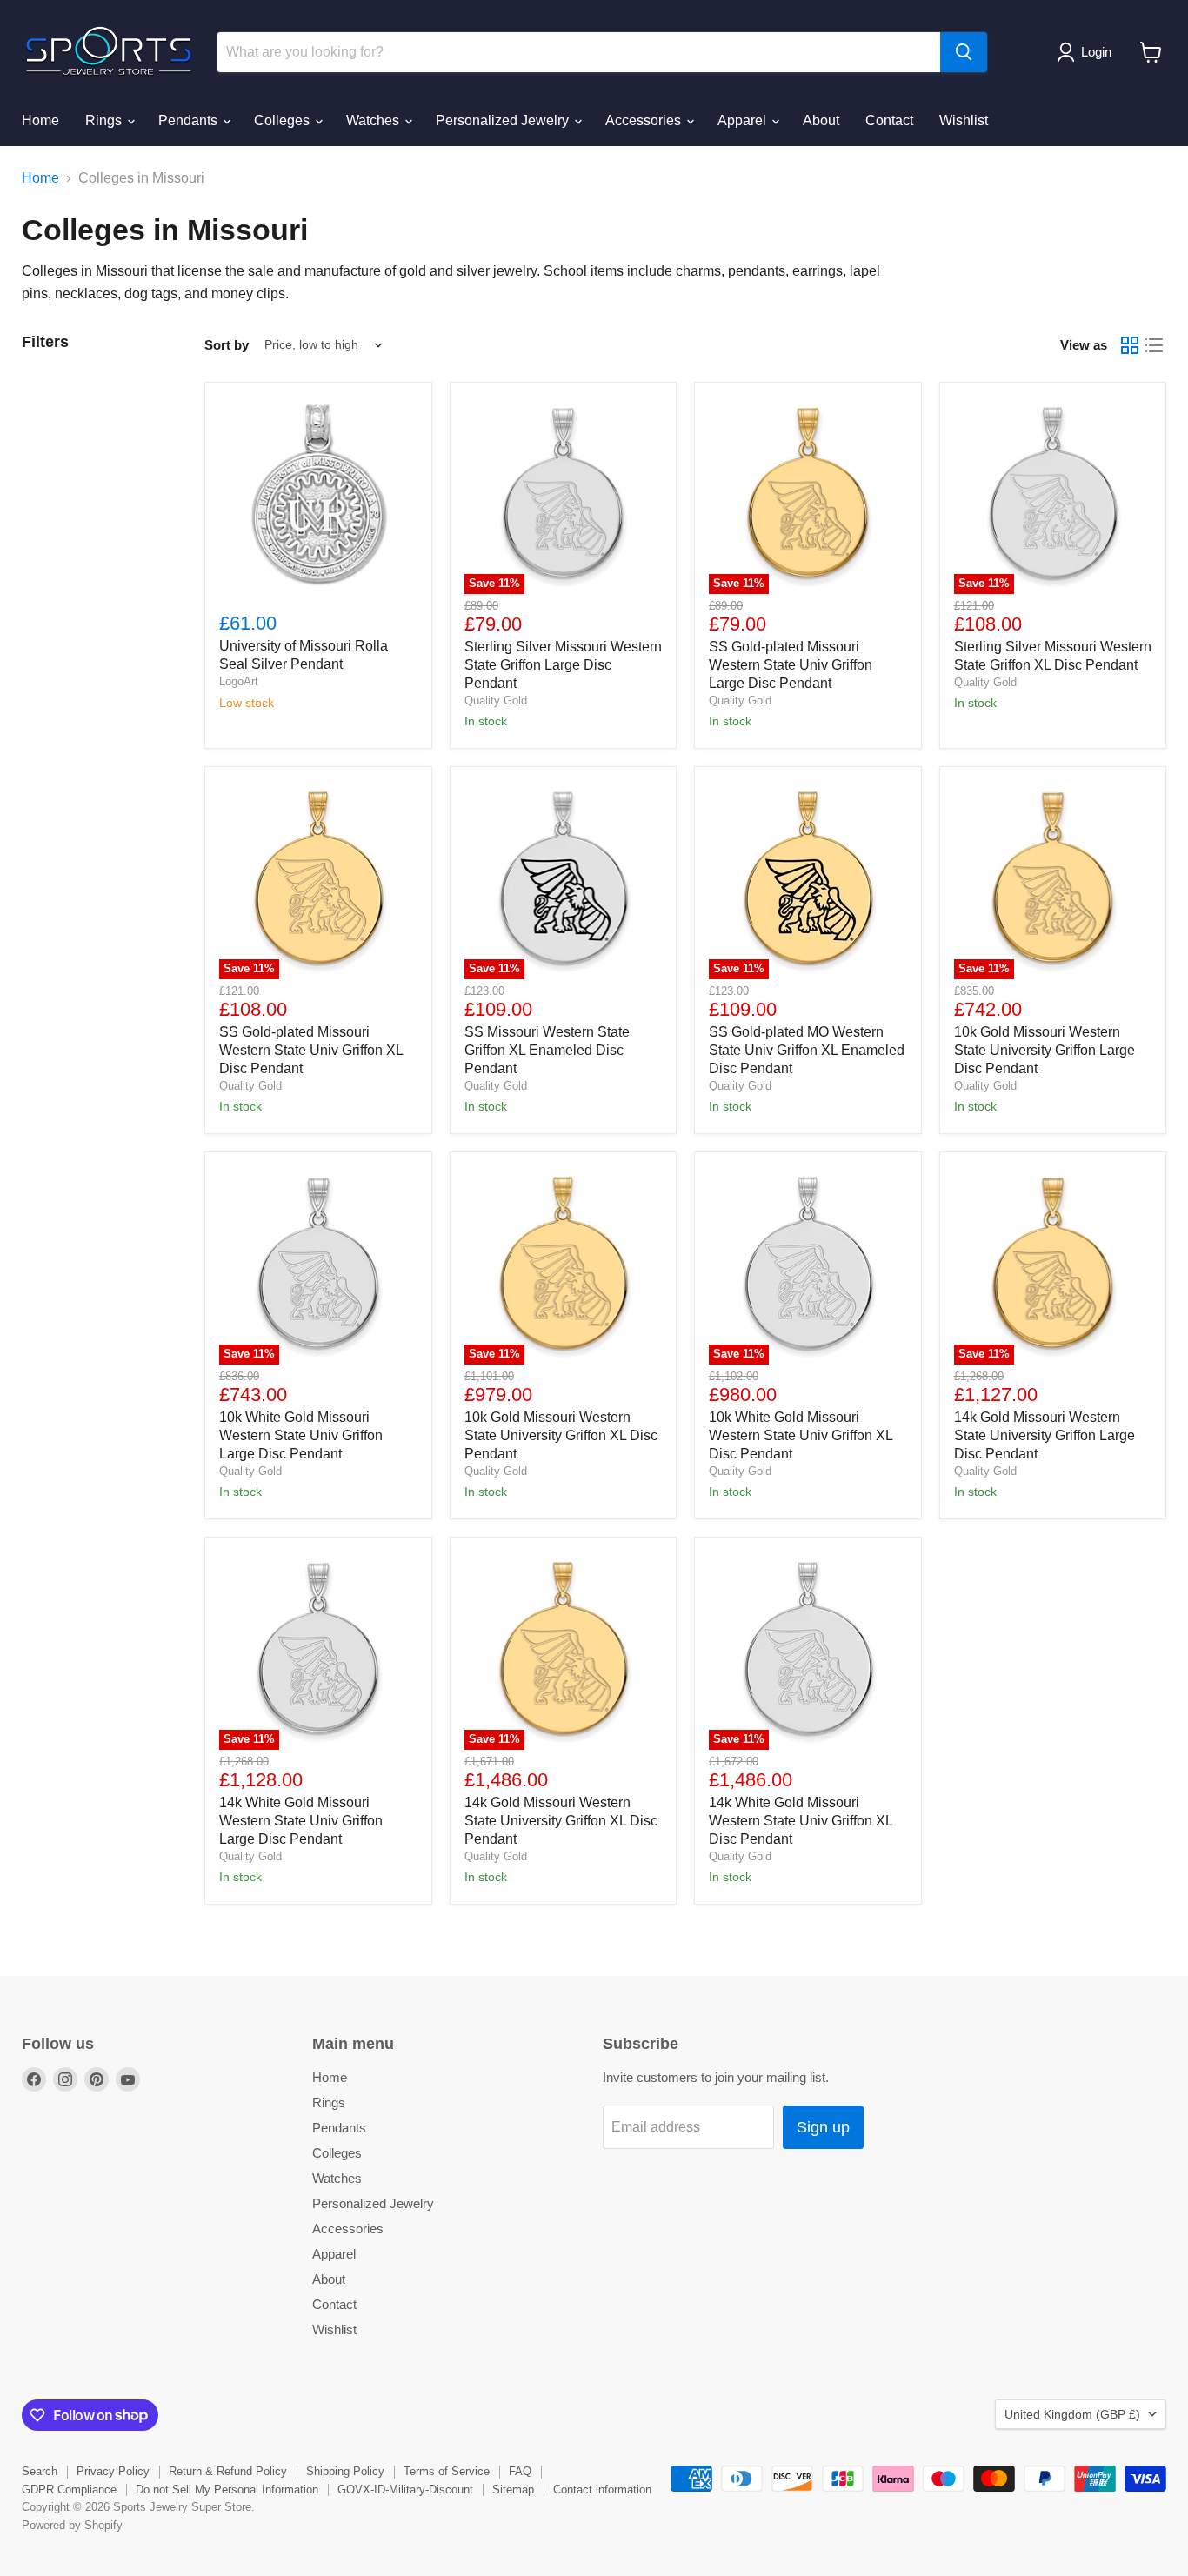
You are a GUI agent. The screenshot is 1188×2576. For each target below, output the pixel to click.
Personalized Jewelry (504, 120)
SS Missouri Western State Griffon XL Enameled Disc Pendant (547, 1050)
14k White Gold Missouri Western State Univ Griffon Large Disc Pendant (301, 1821)
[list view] (1154, 345)
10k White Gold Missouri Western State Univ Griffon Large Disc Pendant (301, 1435)
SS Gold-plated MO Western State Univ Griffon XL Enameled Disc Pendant (807, 1050)
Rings (105, 120)
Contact (889, 120)
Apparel (744, 120)
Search (40, 2471)
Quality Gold (496, 701)
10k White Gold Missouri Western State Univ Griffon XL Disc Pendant (801, 1435)
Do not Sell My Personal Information (227, 2489)
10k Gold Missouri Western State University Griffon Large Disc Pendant (1045, 1050)
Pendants (190, 120)
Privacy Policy (113, 2471)
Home (40, 120)
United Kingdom (1072, 2414)
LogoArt (239, 681)
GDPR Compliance (69, 2489)
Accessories (645, 120)
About (821, 120)
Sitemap (513, 2489)
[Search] (964, 52)
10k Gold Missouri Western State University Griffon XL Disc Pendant (561, 1435)
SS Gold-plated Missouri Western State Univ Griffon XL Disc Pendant (311, 1050)
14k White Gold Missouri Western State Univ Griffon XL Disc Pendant (801, 1821)
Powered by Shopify (72, 2525)
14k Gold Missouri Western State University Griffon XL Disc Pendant (561, 1821)
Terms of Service (447, 2471)
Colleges (284, 120)
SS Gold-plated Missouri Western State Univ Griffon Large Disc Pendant (791, 665)
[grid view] (1130, 345)
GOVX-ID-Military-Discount (405, 2489)
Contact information (602, 2489)
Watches (374, 120)
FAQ (520, 2471)
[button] (1088, 52)
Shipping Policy (345, 2471)
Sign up (823, 2127)
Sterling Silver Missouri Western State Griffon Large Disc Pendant (563, 665)
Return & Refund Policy (228, 2471)
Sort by (227, 345)
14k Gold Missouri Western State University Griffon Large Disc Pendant (1045, 1435)
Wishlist (964, 120)
